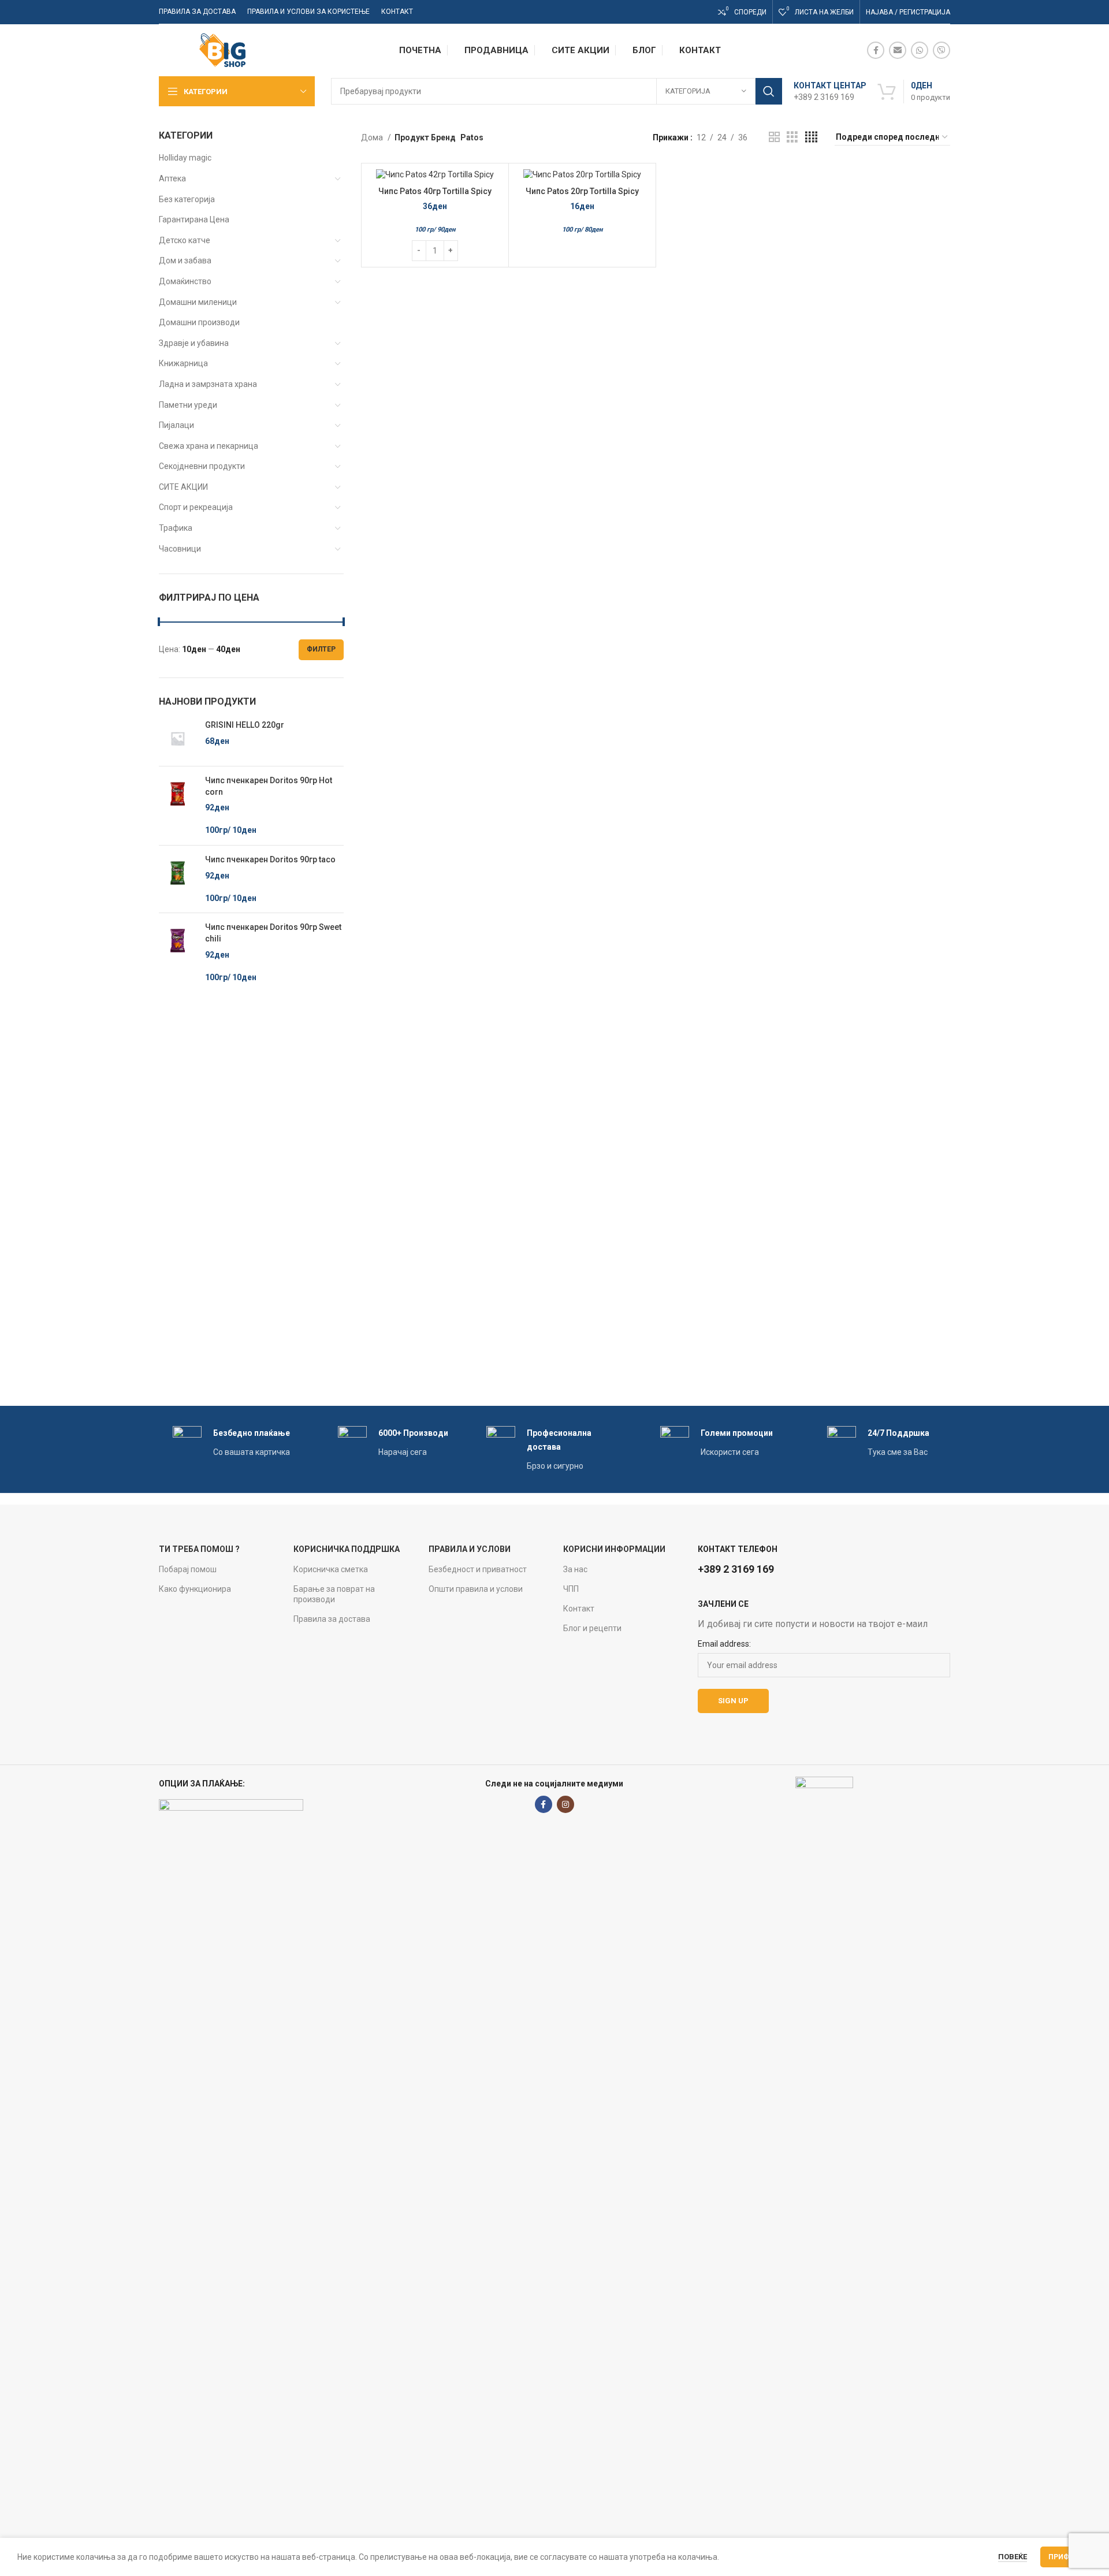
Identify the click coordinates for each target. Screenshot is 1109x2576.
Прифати (1066, 2557)
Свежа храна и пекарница (209, 446)
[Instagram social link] (565, 1804)
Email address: (724, 1644)
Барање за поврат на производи (334, 1594)
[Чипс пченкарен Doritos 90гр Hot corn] (178, 806)
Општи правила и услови (476, 1589)
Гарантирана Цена (194, 219)
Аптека (172, 178)
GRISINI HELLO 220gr (245, 725)
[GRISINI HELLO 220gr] (178, 738)
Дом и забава (185, 260)
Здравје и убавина (194, 343)
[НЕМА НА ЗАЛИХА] (582, 175)
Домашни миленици (198, 302)
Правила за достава (332, 1619)
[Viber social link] (941, 50)
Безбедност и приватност (478, 1569)
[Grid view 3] (792, 137)
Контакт (579, 1609)
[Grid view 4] (811, 137)
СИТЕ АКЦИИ (183, 487)
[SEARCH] (769, 91)
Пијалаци (176, 425)
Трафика (176, 528)
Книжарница (183, 363)
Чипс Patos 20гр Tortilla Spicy (582, 191)
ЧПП (571, 1589)
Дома (373, 137)
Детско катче (185, 240)
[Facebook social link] (876, 50)
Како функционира (195, 1589)
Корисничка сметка (331, 1569)
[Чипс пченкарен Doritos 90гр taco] (178, 879)
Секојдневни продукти (202, 466)
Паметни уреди (188, 405)
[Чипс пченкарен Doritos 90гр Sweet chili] (178, 952)
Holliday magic (185, 158)
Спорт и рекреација (196, 507)
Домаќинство (185, 281)
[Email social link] (898, 50)
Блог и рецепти (592, 1628)
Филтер (321, 649)
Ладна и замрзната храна (208, 384)
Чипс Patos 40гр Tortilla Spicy (435, 191)
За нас (575, 1569)
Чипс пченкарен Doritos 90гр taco (270, 859)
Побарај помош (188, 1569)
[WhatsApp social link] (920, 50)
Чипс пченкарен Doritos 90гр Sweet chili (273, 933)
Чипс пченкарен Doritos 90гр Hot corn (269, 786)
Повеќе (1013, 2557)
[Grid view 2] (774, 137)
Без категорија (187, 199)
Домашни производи (199, 322)
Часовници (180, 549)
